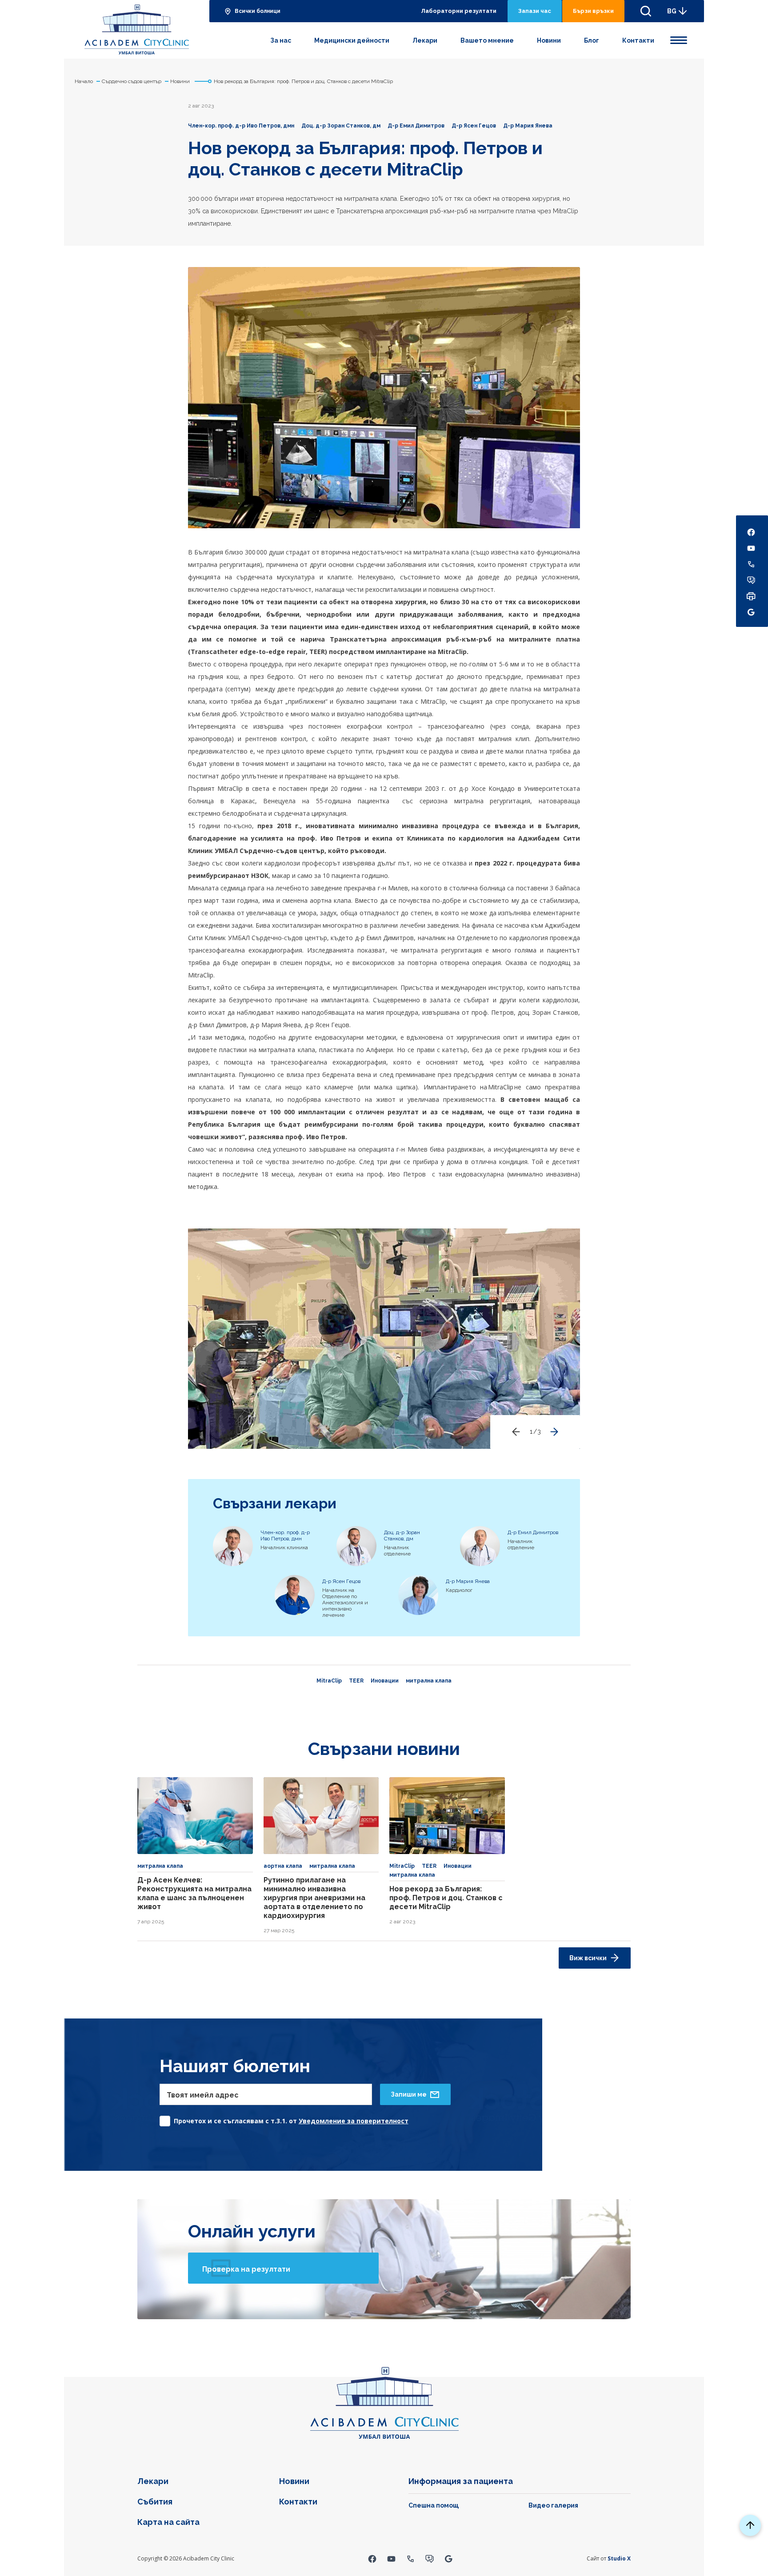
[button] (554, 1432)
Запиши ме (409, 2094)
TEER (356, 1681)
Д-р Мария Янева (528, 126)
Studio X (619, 2558)
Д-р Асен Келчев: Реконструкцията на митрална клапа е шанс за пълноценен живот (194, 1893)
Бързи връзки (593, 11)
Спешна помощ (434, 2505)
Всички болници (258, 11)
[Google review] (449, 2558)
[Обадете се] (410, 2558)
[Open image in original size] (137, 29)
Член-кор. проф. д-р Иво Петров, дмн (241, 126)
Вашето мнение (487, 40)
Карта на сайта (168, 2522)
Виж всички (588, 1958)
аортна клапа (283, 1866)
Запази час (535, 11)
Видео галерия (553, 2505)
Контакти (638, 40)
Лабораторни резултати (459, 11)
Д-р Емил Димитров (416, 126)
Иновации (385, 1681)
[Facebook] (372, 2558)
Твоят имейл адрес (203, 2095)
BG (672, 11)
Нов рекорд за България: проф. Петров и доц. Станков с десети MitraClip (446, 1898)
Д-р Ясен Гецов (474, 126)
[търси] (646, 11)
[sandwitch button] (679, 39)
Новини (549, 40)
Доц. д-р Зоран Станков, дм (341, 126)
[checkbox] (284, 2119)
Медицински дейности (352, 40)
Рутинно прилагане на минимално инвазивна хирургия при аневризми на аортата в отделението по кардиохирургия (314, 1898)
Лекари (425, 40)
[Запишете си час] (430, 2558)
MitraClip (329, 1681)
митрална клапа (429, 1681)
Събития (155, 2502)
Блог (592, 40)
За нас (281, 40)
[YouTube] (391, 2558)
